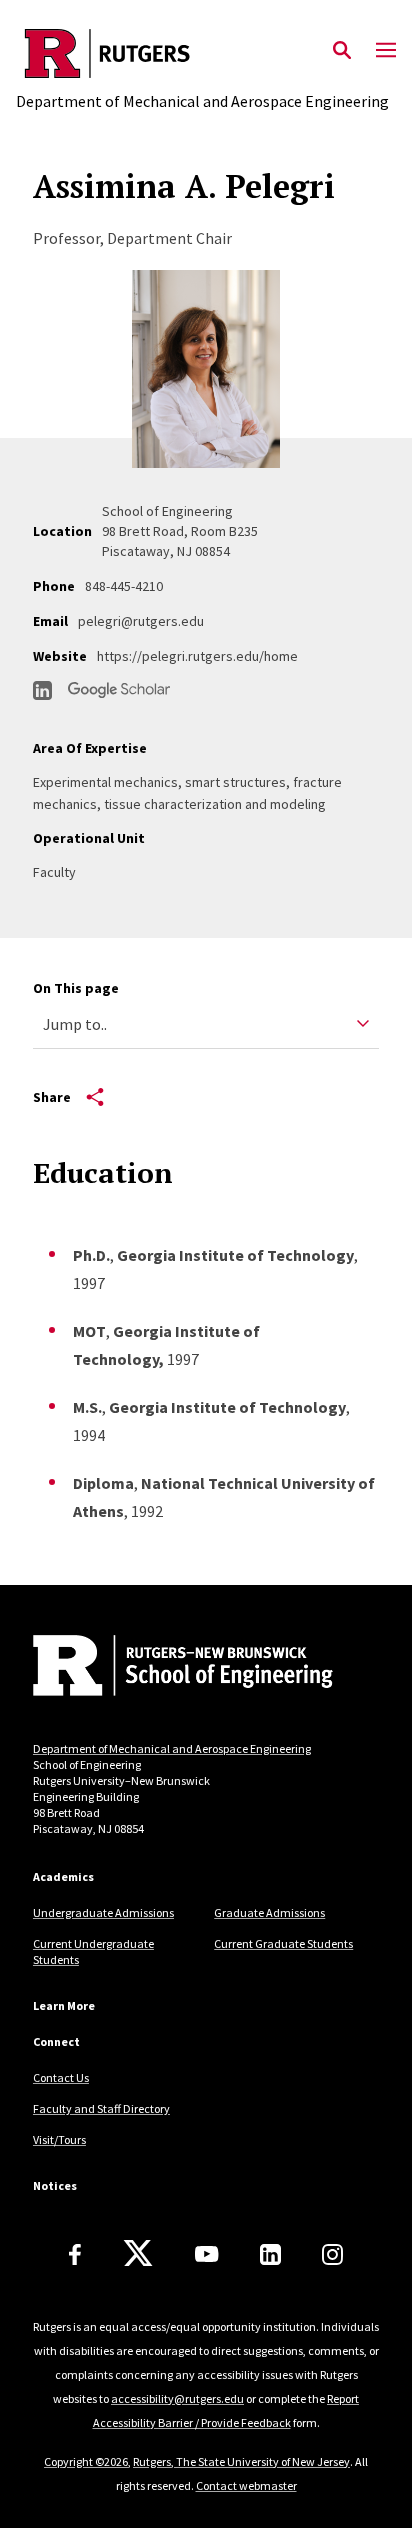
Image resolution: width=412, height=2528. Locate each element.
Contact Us (61, 2077)
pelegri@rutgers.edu (141, 621)
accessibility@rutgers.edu (177, 2398)
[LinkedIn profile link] (42, 690)
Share (52, 1097)
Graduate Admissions (269, 1912)
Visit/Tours (59, 2139)
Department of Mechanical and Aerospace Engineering (172, 1748)
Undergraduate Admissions (103, 1912)
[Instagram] (332, 2254)
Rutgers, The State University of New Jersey (241, 2461)
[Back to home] (168, 1668)
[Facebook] (75, 2254)
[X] (138, 2254)
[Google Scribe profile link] (119, 690)
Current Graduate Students (283, 1943)
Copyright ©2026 (86, 2461)
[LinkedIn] (270, 2254)
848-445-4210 (124, 586)
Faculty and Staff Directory (101, 2108)
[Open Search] (342, 51)
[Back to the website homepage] (202, 53)
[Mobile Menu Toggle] (386, 51)
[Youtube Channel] (206, 2254)
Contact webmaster (246, 2485)
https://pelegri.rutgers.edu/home (197, 656)
